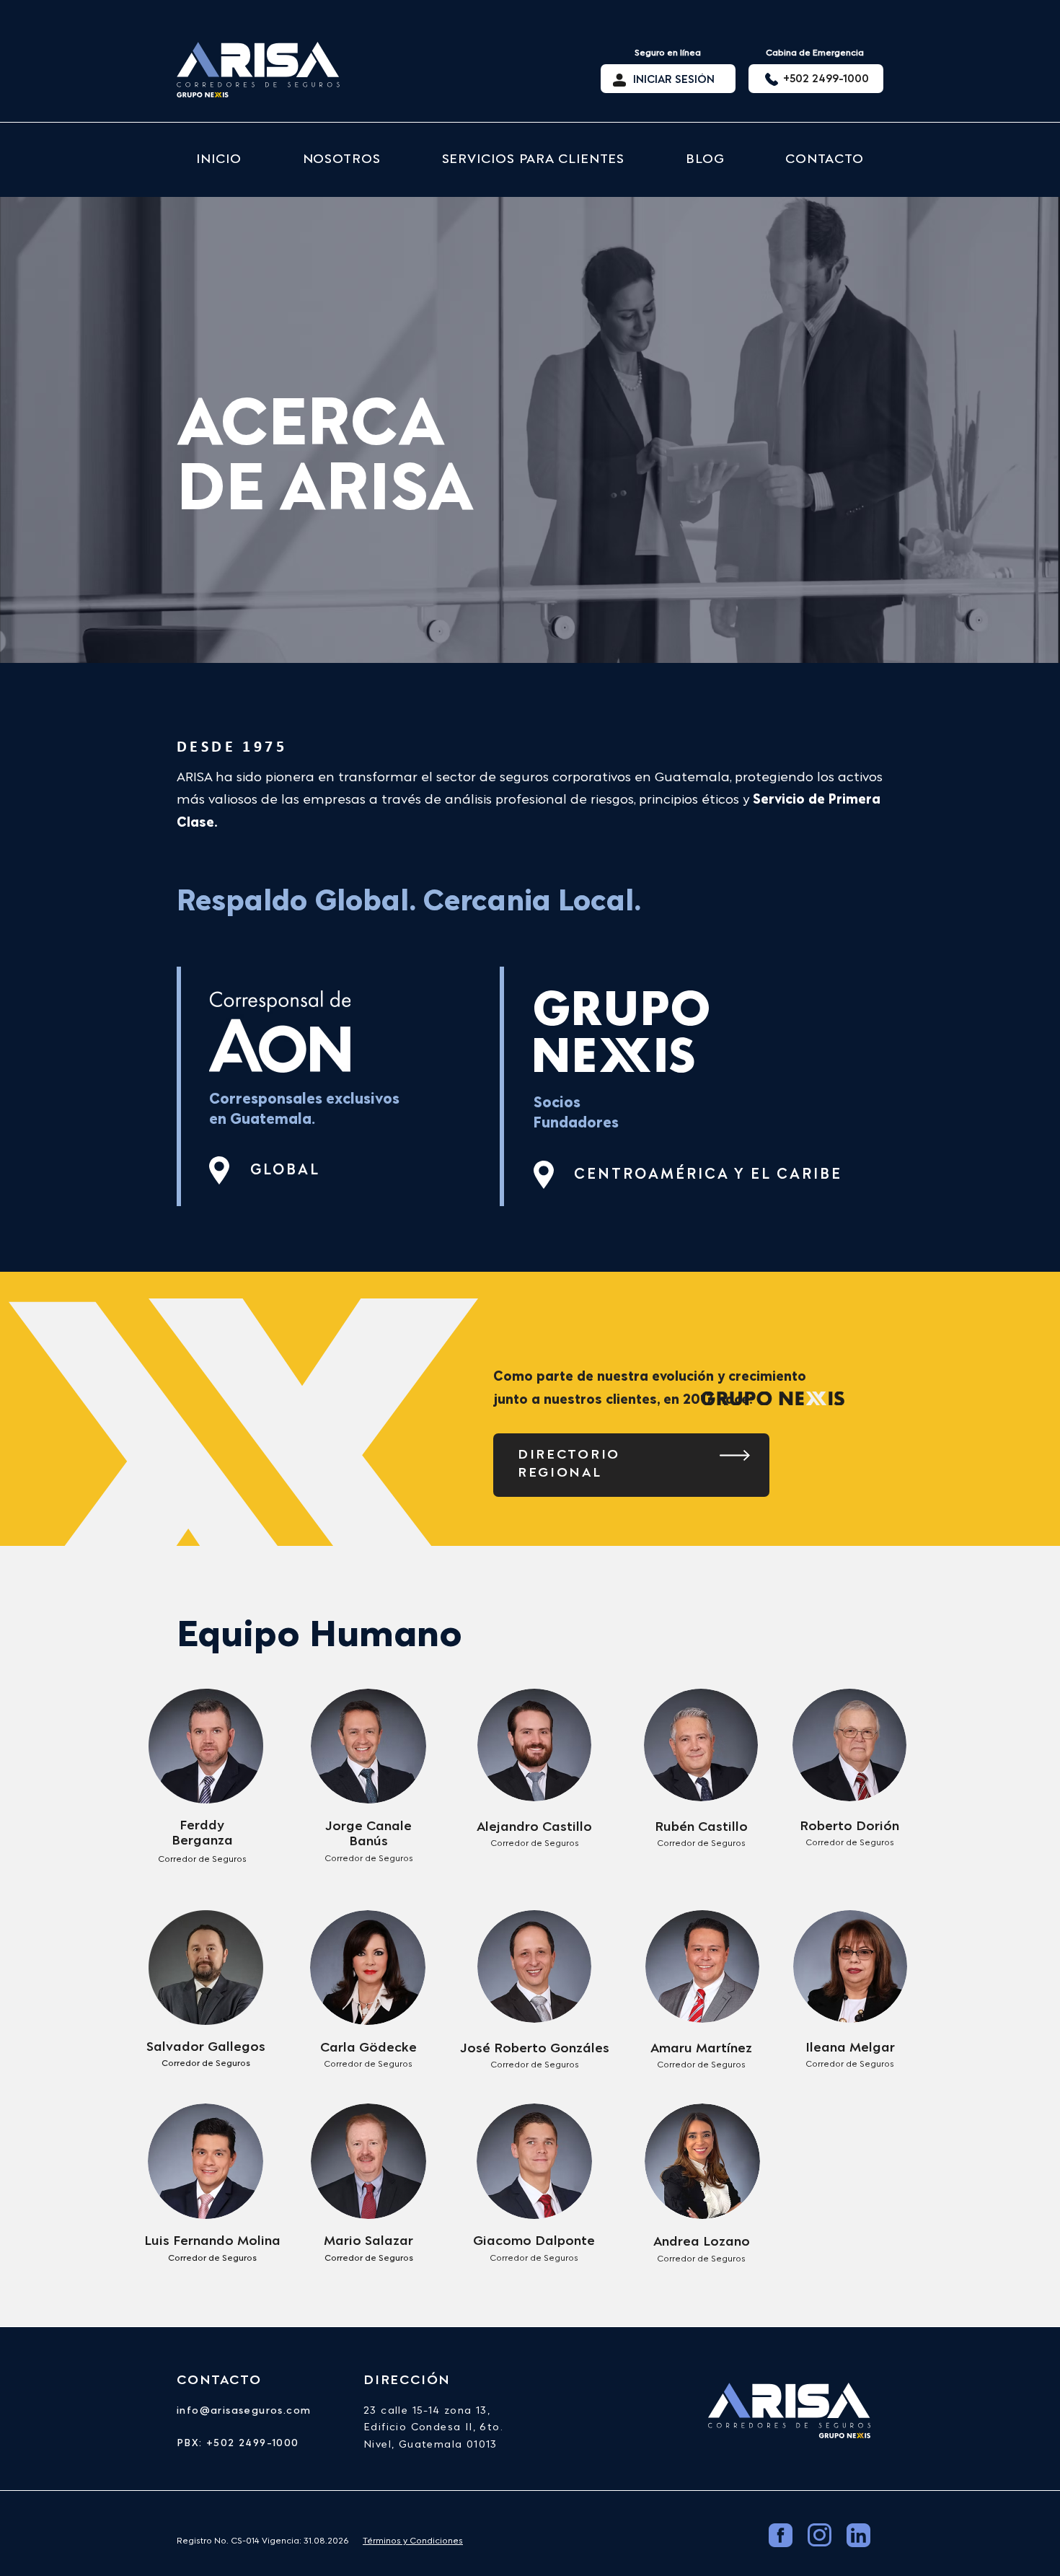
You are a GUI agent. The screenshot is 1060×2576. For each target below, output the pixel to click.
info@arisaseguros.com (244, 2411)
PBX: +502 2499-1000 (238, 2443)
